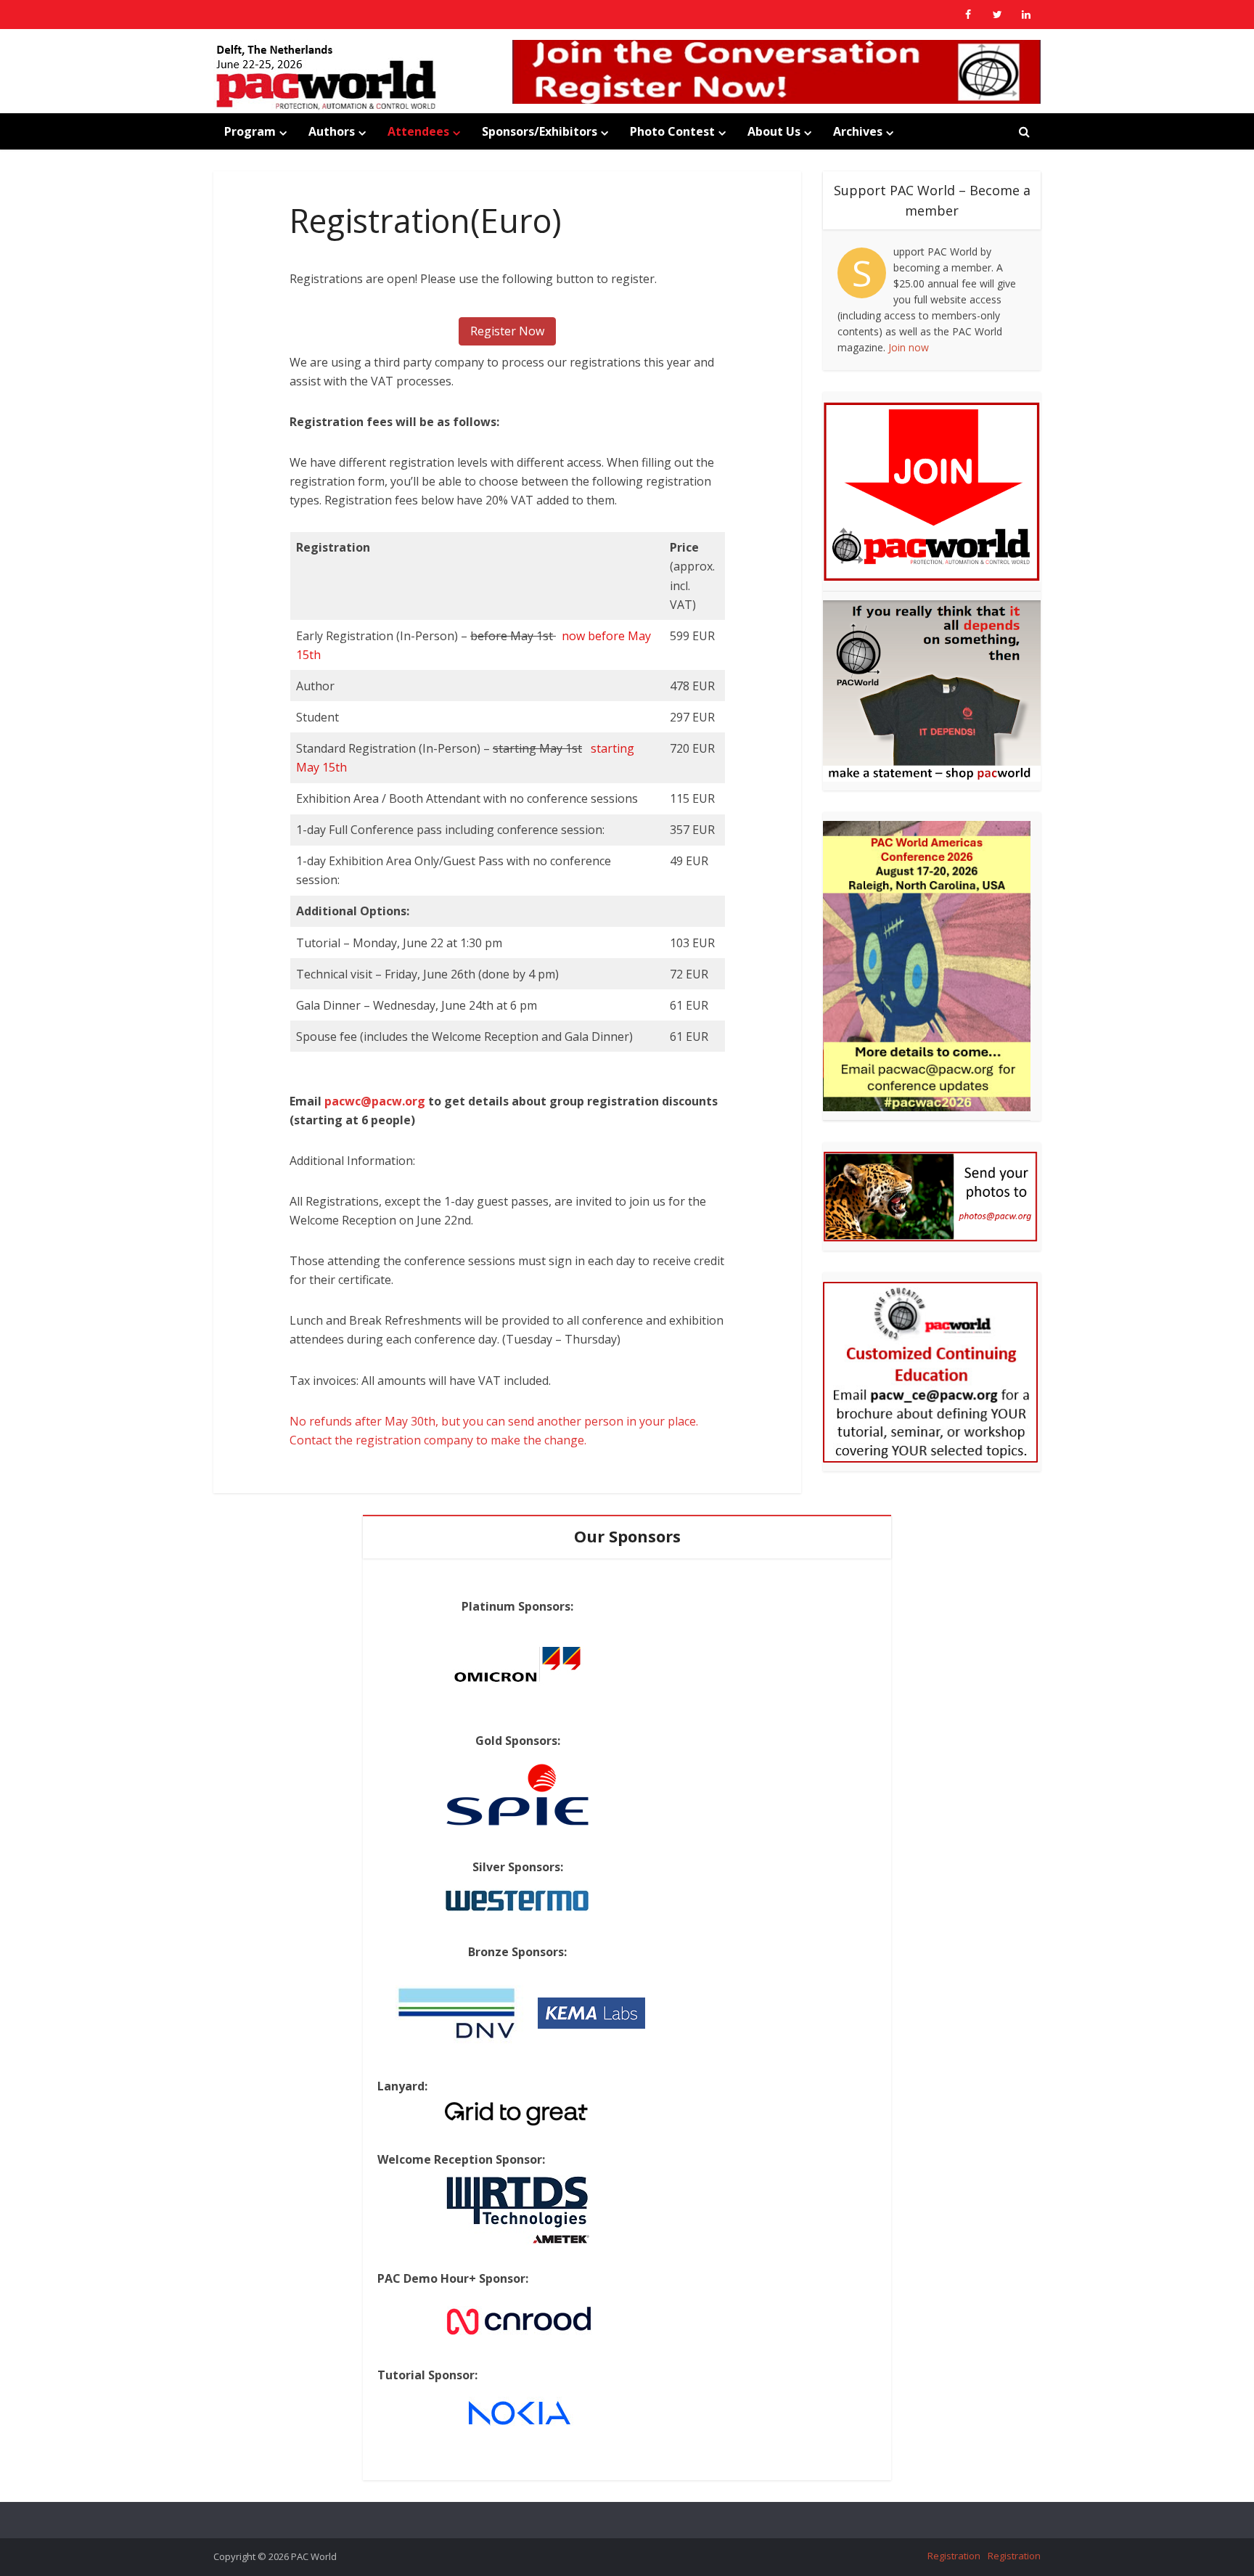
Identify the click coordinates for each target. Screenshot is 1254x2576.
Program (250, 131)
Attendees (418, 131)
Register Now (507, 331)
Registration (954, 2556)
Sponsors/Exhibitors (540, 131)
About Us (774, 131)
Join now (909, 347)
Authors (332, 131)
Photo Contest (672, 131)
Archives (858, 131)
